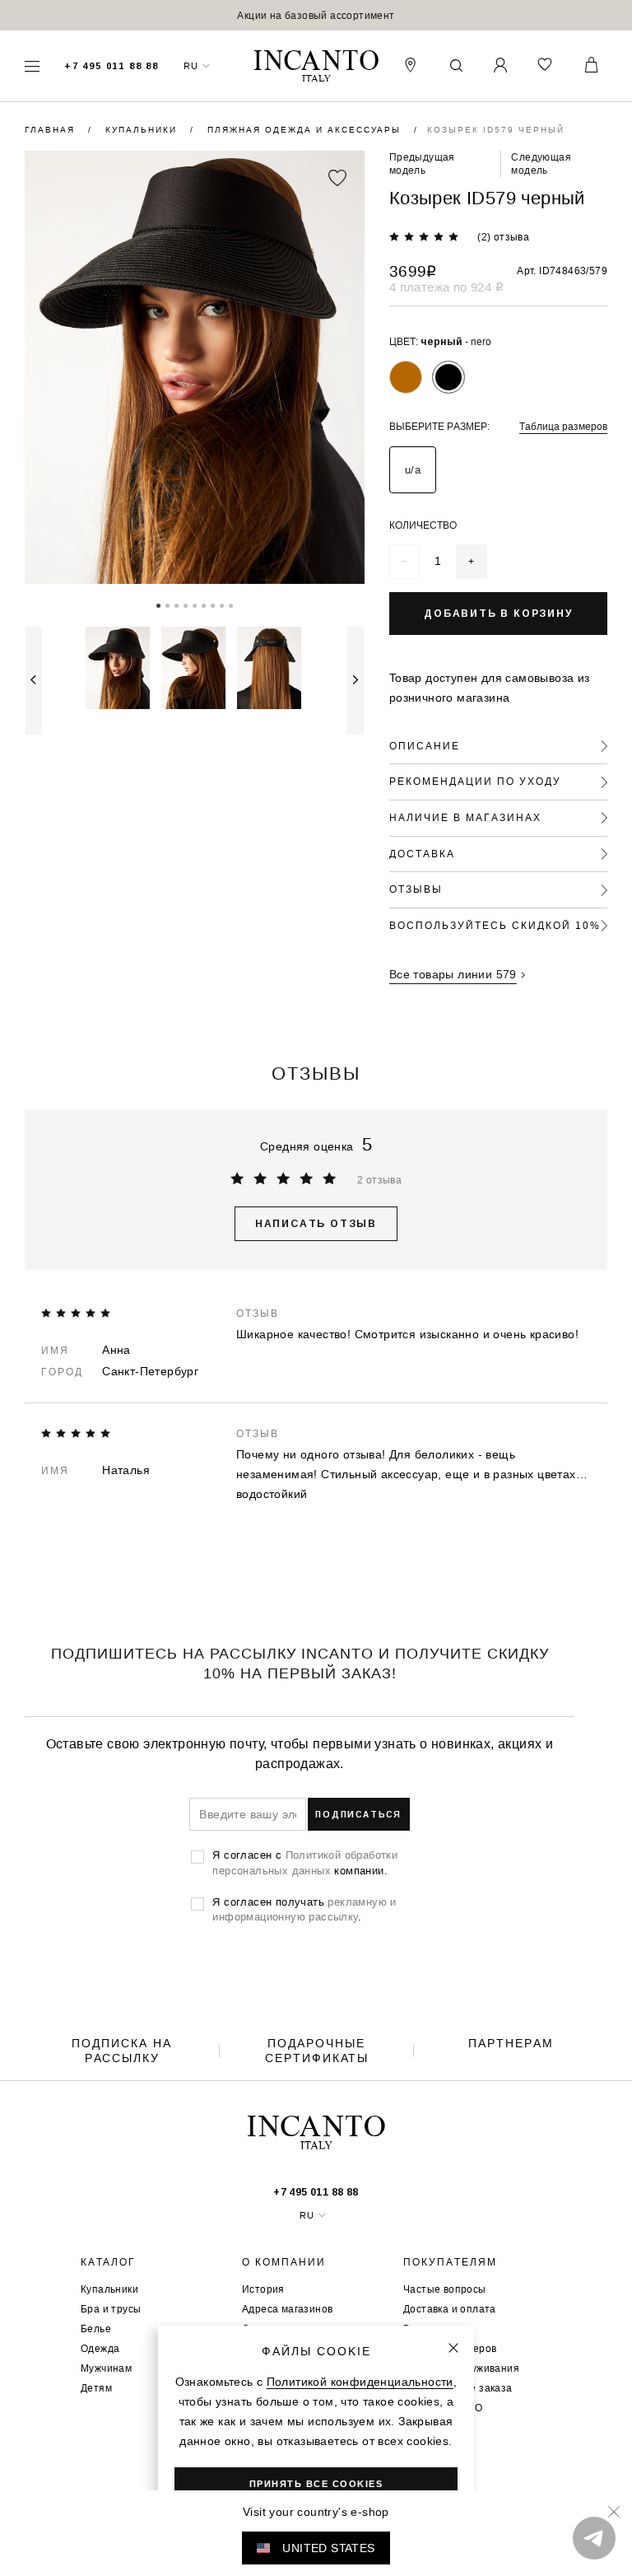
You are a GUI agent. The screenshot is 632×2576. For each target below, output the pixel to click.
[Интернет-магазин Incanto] (316, 66)
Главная (52, 130)
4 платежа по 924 (446, 287)
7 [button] (213, 604)
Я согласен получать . (304, 1909)
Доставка (422, 854)
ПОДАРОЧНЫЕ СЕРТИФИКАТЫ (317, 2051)
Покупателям (450, 2262)
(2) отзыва (503, 237)
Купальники (143, 130)
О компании (284, 2262)
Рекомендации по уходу (475, 781)
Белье (96, 2329)
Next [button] (355, 681)
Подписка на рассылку (122, 2051)
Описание (425, 746)
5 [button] (195, 604)
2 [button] (167, 604)
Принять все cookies (316, 2484)
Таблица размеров (563, 426)
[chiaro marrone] (406, 377)
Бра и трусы (111, 2309)
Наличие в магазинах (465, 817)
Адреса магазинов (287, 2309)
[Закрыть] (453, 2348)
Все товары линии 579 (453, 974)
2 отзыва (379, 1180)
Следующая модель (541, 163)
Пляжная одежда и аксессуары (306, 130)
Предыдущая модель (422, 163)
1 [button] (158, 604)
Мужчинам (106, 2368)
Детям (96, 2388)
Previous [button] (34, 681)
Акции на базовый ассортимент (316, 15)
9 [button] (231, 604)
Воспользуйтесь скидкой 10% (495, 925)
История (263, 2289)
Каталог (108, 2262)
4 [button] (186, 604)
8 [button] (222, 604)
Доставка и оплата (450, 2309)
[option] (316, 15)
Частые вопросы (445, 2289)
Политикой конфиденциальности (360, 2382)
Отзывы (416, 889)
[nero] (448, 377)
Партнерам (511, 2043)
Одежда (100, 2348)
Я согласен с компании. (305, 1862)
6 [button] (204, 604)
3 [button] (177, 604)
